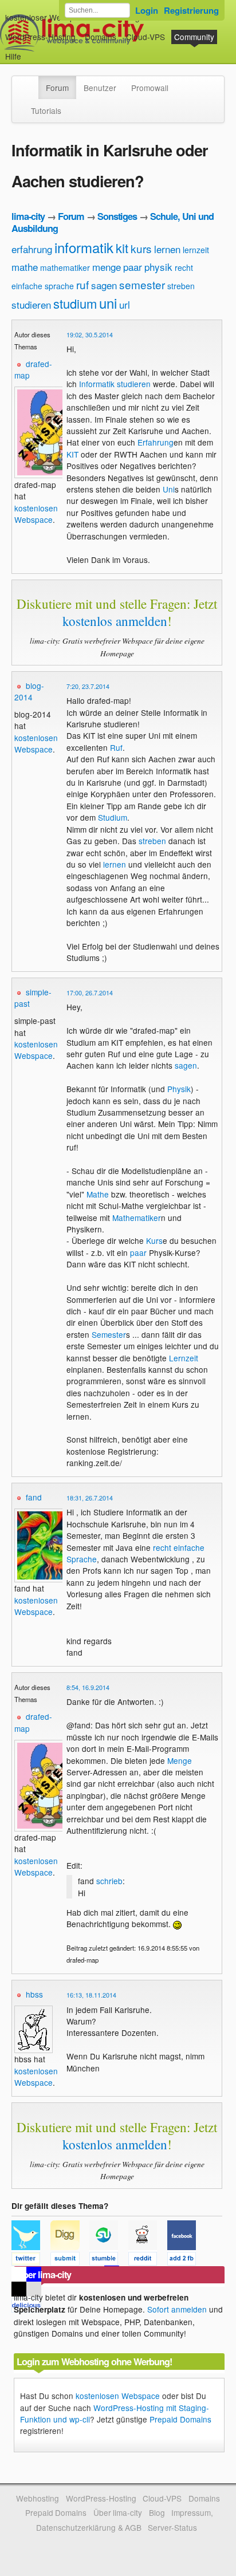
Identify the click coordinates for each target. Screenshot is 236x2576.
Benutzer (100, 88)
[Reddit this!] (148, 2260)
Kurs (154, 1240)
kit (122, 248)
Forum (57, 88)
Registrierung (191, 10)
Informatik (97, 384)
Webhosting (38, 2498)
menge (107, 267)
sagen (104, 285)
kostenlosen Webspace (36, 514)
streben (181, 286)
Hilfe (13, 56)
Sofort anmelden (177, 2309)
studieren (31, 304)
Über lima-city (118, 2512)
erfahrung (32, 249)
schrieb (109, 1881)
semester (142, 284)
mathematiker (65, 267)
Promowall (150, 88)
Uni (169, 489)
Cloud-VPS (145, 37)
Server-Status (172, 2527)
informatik (84, 247)
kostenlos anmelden (115, 621)
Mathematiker (137, 1218)
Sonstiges (117, 216)
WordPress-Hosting (40, 37)
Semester (109, 1334)
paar (133, 267)
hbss (34, 1994)
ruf (82, 284)
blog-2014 (29, 691)
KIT (72, 454)
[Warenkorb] (30, 51)
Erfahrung (156, 442)
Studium (113, 817)
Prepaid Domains (180, 2419)
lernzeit (196, 250)
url (125, 304)
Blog (157, 2512)
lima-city (28, 216)
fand (34, 1497)
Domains (101, 37)
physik (158, 267)
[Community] (31, 82)
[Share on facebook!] (186, 2260)
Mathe (98, 1194)
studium (75, 303)
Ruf (116, 747)
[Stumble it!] (109, 2260)
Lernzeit (184, 1358)
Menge (180, 1760)
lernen (167, 249)
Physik (179, 1089)
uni (108, 303)
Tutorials (46, 111)
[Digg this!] (70, 2260)
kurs (141, 248)
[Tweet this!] (31, 2260)
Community (194, 37)
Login (147, 10)
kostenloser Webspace (46, 17)
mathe (25, 267)
